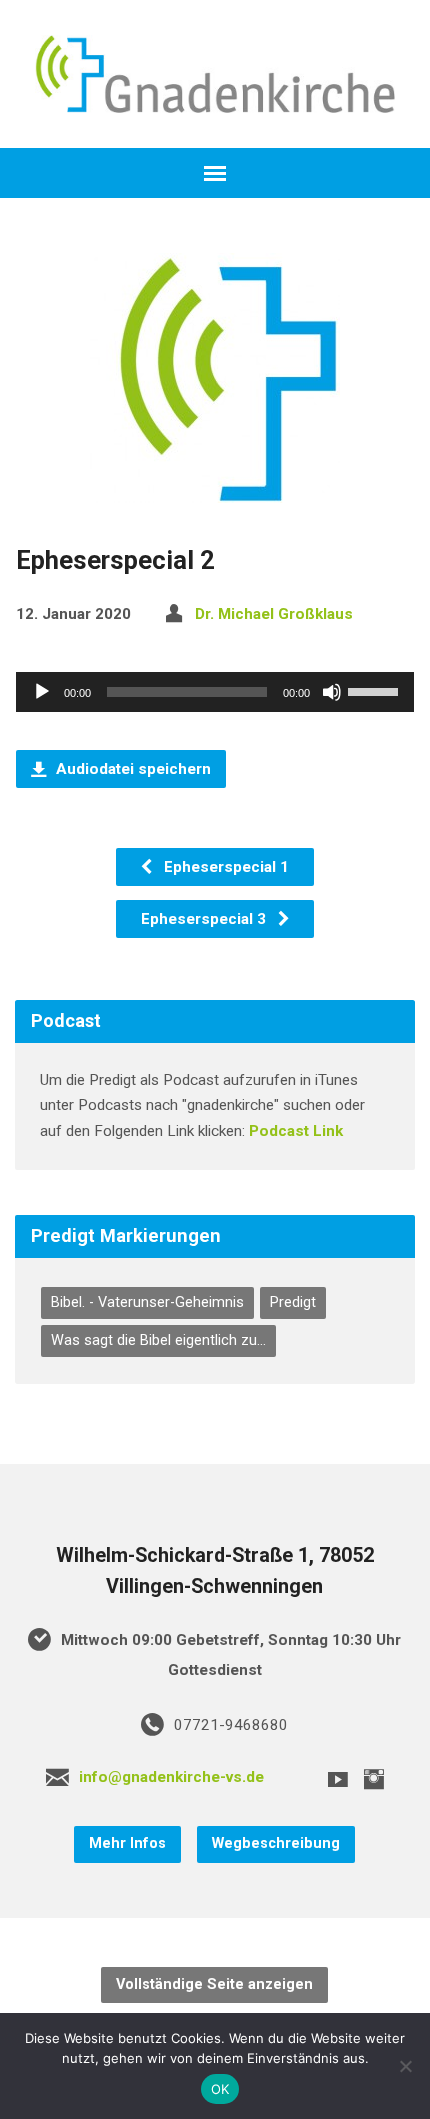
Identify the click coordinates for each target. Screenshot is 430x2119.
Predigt (293, 1302)
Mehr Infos (127, 1843)
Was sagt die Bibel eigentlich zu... (158, 1340)
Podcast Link (296, 1131)
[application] (215, 692)
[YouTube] (338, 1779)
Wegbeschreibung (276, 1843)
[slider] (376, 690)
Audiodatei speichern (131, 769)
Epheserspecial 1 (224, 867)
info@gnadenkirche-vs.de (171, 1777)
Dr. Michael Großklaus (274, 614)
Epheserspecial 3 (205, 919)
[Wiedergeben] (42, 692)
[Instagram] (374, 1779)
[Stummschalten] (332, 692)
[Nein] (405, 2066)
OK (220, 2089)
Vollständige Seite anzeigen (214, 1984)
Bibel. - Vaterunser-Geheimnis (147, 1302)
